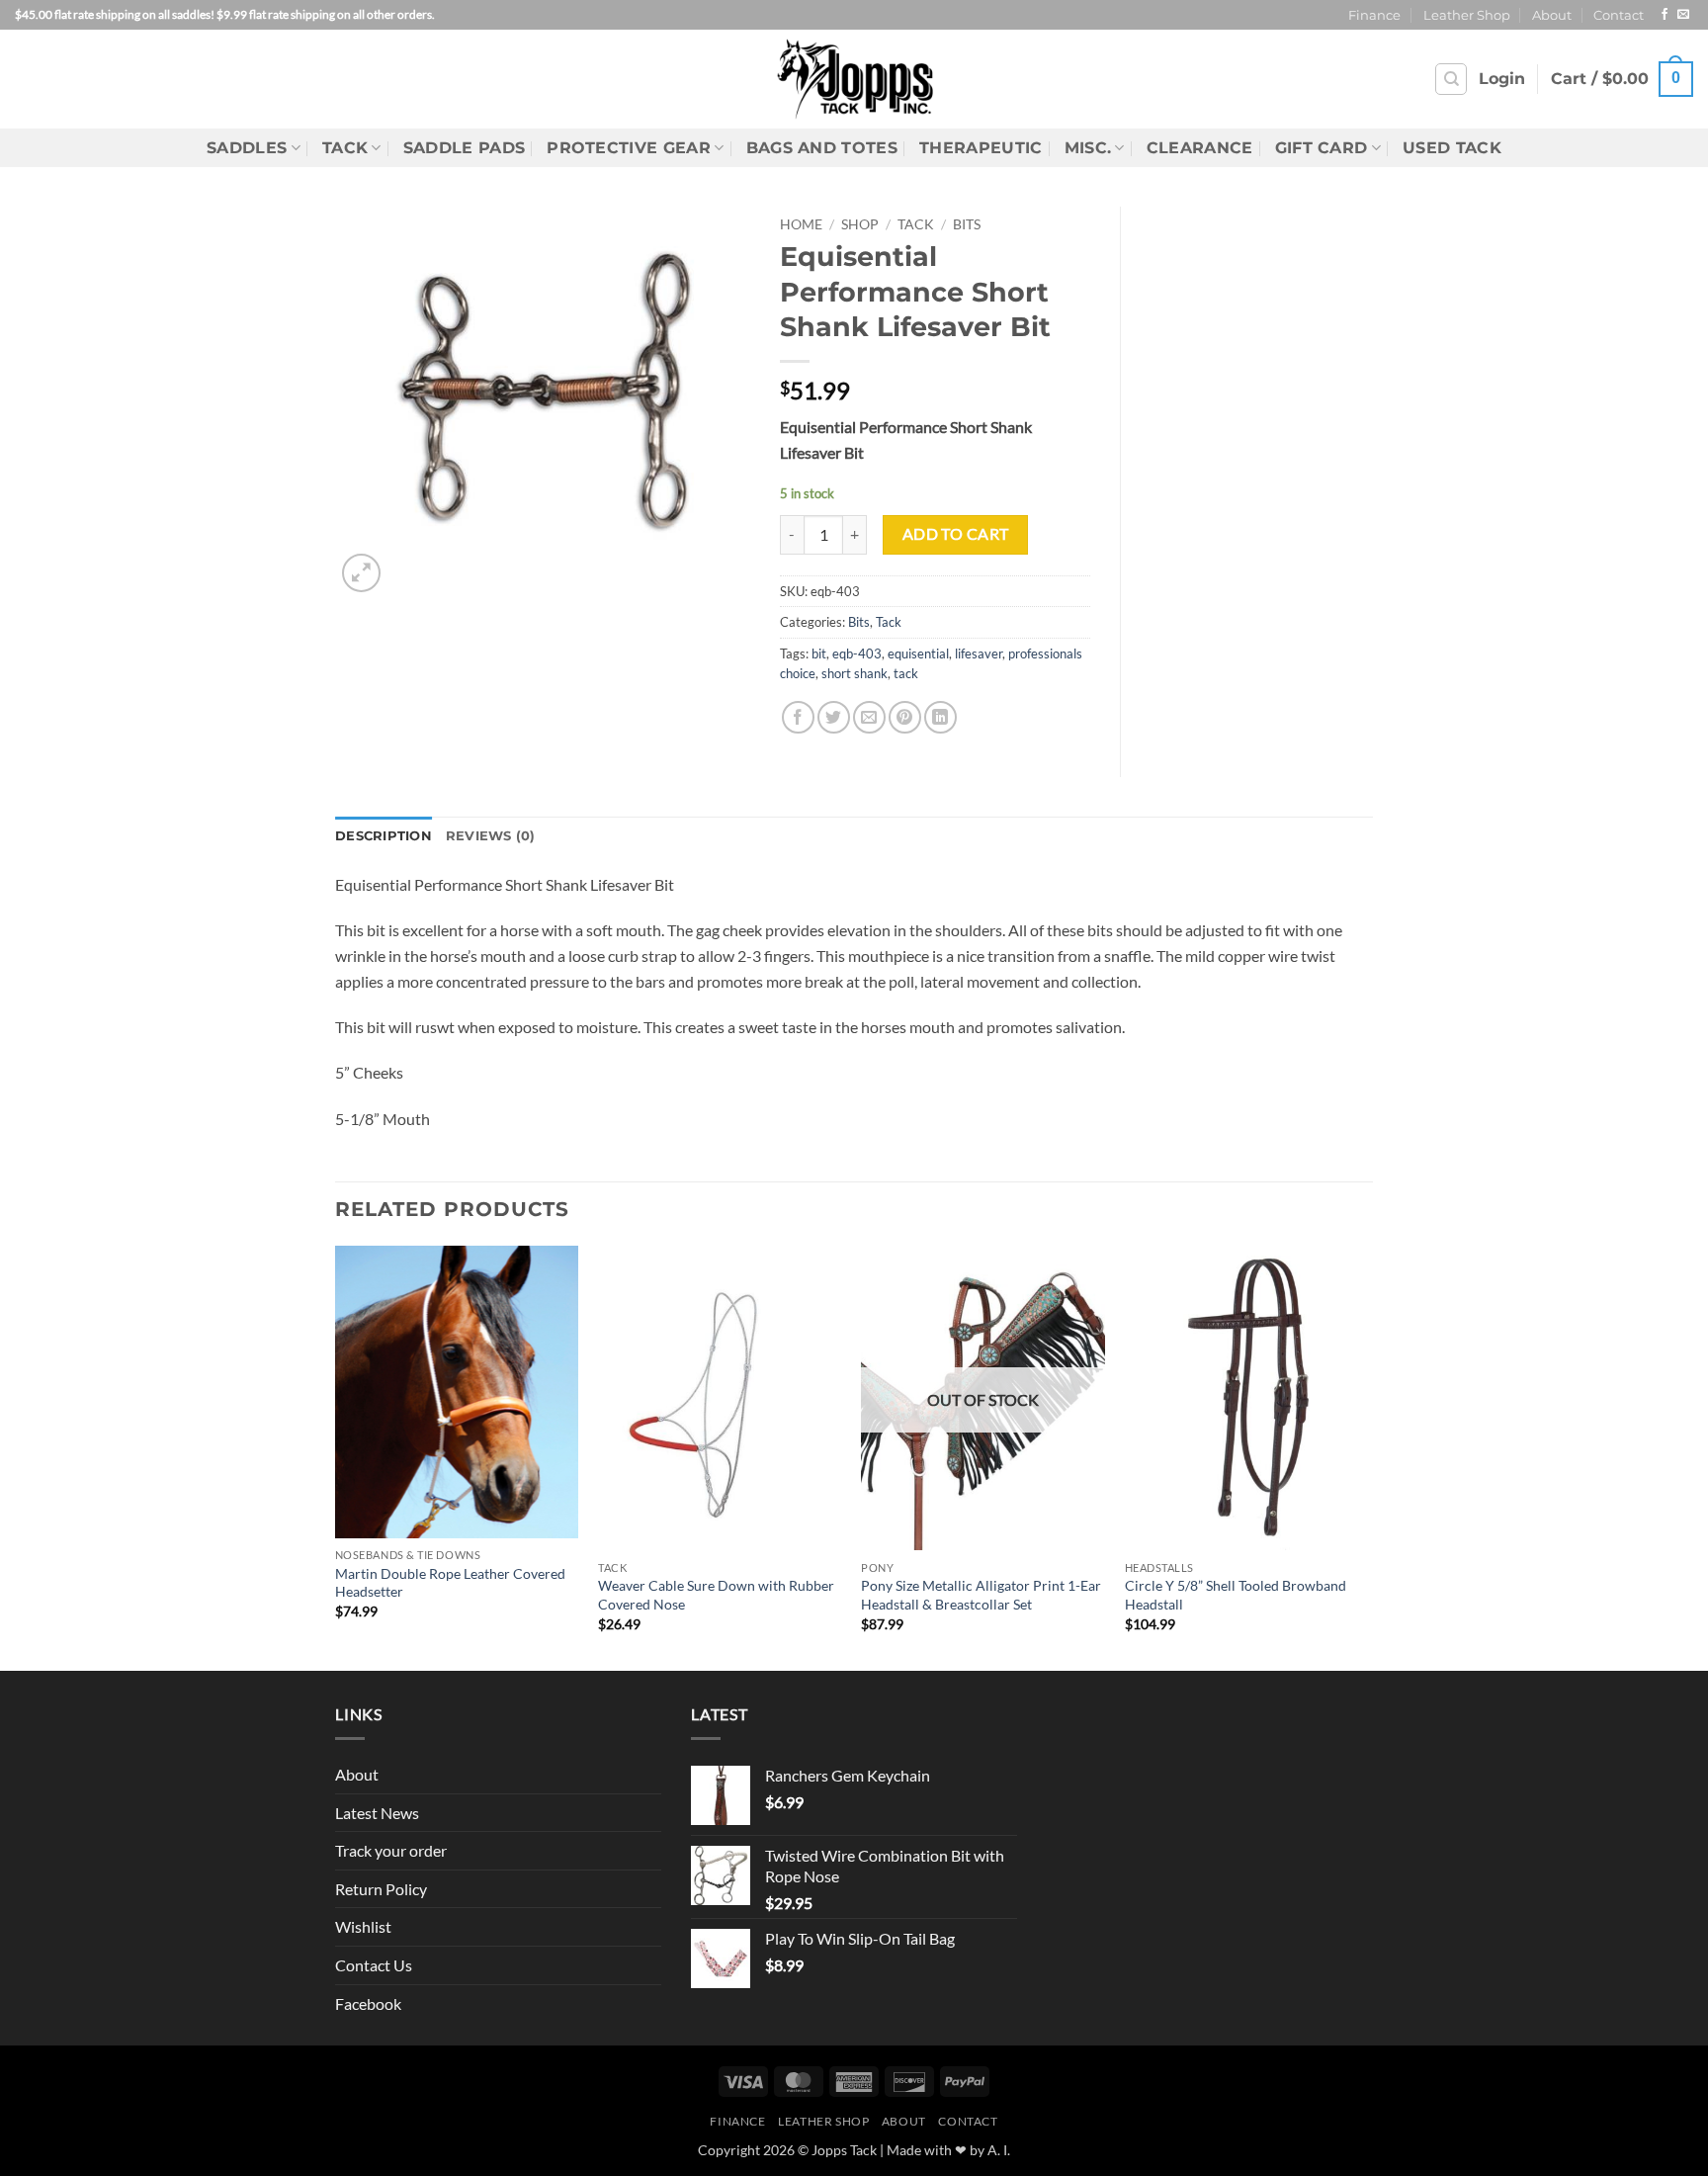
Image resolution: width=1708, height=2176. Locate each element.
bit (819, 653)
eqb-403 (857, 653)
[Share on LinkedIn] (940, 717)
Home (801, 224)
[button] (1502, 79)
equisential (918, 653)
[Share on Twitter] (834, 717)
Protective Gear (629, 148)
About (1552, 15)
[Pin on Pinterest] (905, 717)
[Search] (1451, 79)
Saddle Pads (465, 148)
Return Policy (381, 1889)
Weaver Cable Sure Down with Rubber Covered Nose (716, 1595)
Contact (1619, 15)
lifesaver (979, 653)
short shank (854, 673)
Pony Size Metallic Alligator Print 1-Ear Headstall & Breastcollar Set (981, 1595)
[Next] (1367, 1456)
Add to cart (956, 534)
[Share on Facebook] (798, 717)
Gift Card (1322, 148)
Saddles (247, 148)
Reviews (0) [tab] (491, 836)
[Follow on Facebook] (1665, 15)
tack (906, 673)
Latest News (377, 1813)
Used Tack (1452, 148)
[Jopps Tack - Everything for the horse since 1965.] (854, 79)
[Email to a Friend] (869, 717)
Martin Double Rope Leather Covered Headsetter (450, 1583)
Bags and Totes (822, 148)
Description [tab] (384, 836)
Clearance (1200, 148)
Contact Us (374, 1965)
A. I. (999, 2150)
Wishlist (363, 1926)
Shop (860, 224)
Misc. (1088, 148)
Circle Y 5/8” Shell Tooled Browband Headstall (1236, 1595)
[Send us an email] (1683, 15)
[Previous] (336, 1456)
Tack (345, 148)
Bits (967, 224)
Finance (1374, 15)
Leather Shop (1467, 15)
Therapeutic (981, 148)
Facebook (368, 2003)
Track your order (391, 1850)
